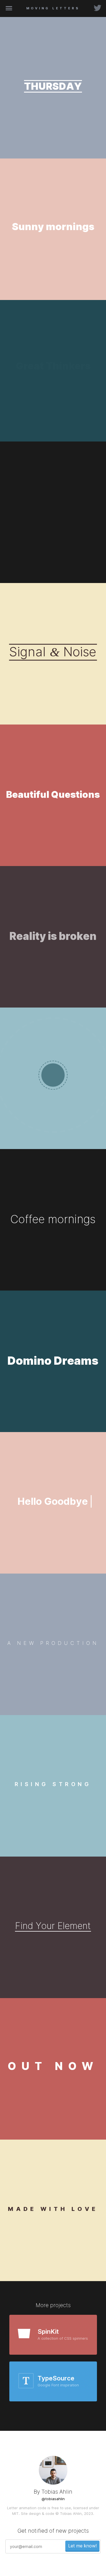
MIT (15, 2513)
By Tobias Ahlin (53, 2492)
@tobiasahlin (53, 2499)
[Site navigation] (9, 9)
